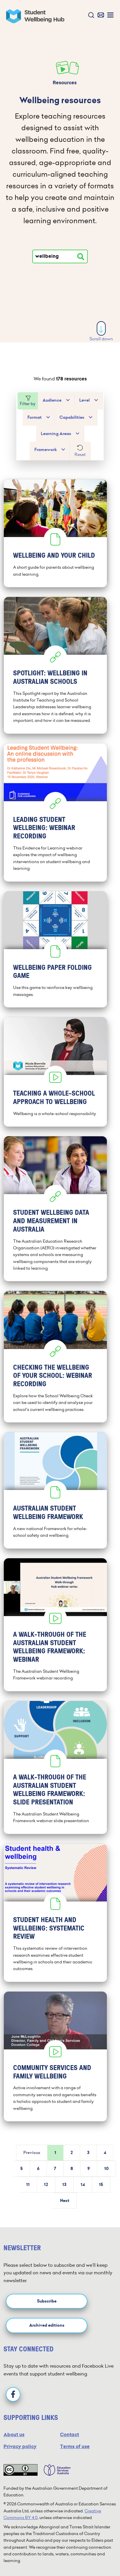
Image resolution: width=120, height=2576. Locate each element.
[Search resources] (81, 257)
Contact (69, 2435)
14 (83, 2185)
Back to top (102, 2554)
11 (28, 2185)
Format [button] (35, 417)
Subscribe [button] (47, 2301)
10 (106, 2169)
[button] (90, 16)
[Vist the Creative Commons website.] (21, 2470)
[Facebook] (13, 2394)
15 (101, 2185)
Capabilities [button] (72, 417)
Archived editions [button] (47, 2325)
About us (14, 2435)
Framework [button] (46, 450)
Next (65, 2201)
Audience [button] (52, 400)
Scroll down (101, 339)
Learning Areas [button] (56, 434)
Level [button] (84, 400)
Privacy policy (20, 2447)
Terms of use (75, 2447)
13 (64, 2185)
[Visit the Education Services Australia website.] (54, 2470)
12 (46, 2185)
